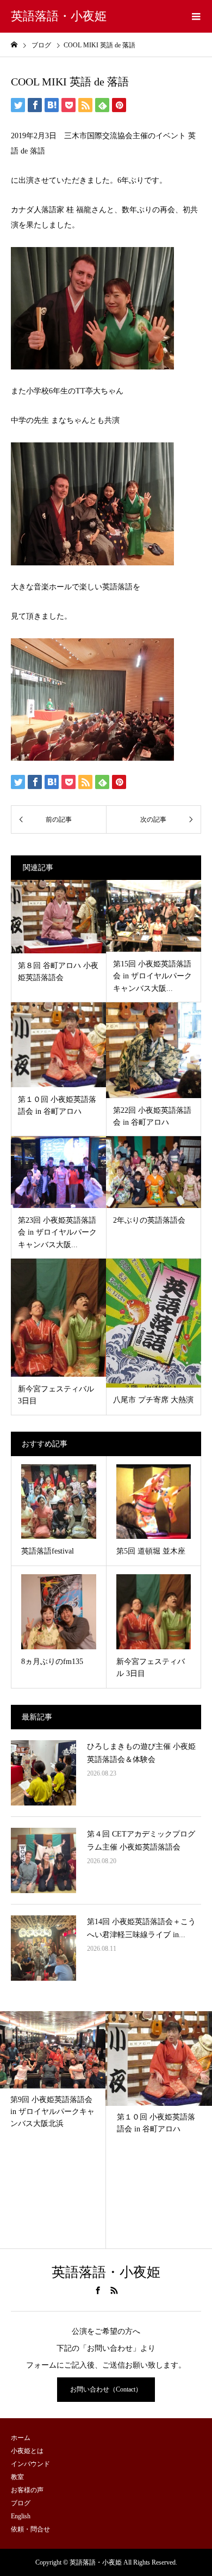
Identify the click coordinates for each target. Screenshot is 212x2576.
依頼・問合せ (30, 2529)
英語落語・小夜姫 (59, 16)
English (21, 2516)
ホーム (21, 2438)
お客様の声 (27, 2490)
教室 (17, 2477)
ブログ (21, 2503)
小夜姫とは (27, 2451)
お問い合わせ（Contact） (106, 2389)
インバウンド (30, 2464)
